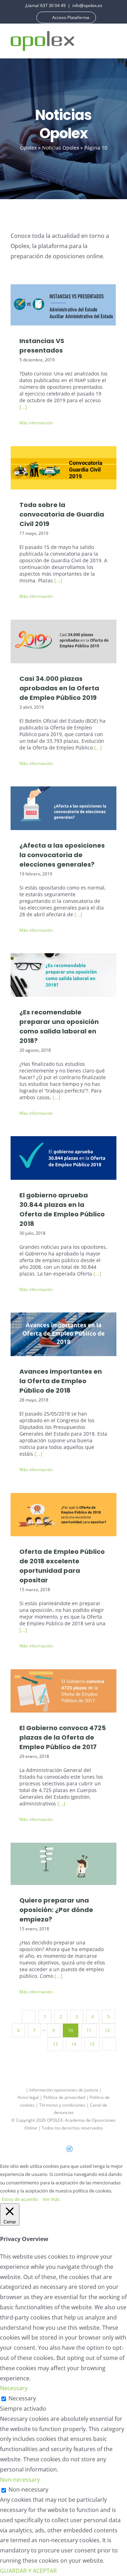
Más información (36, 423)
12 (107, 2030)
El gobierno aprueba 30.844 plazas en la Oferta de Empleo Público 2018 (64, 1154)
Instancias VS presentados (64, 297)
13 (55, 2044)
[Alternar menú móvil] (114, 41)
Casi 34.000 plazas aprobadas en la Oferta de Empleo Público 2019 (64, 637)
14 (74, 2044)
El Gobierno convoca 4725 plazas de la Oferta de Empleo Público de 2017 (64, 1687)
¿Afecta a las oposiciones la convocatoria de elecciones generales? (64, 805)
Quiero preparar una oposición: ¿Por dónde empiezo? (64, 1860)
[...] (23, 407)
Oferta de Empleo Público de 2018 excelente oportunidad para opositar (64, 1511)
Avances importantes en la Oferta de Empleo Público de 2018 (64, 1331)
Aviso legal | (31, 2097)
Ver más (51, 2199)
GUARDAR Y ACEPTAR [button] (28, 2571)
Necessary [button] (14, 2388)
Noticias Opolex (61, 148)
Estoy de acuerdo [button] (20, 2199)
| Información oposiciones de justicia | (64, 2090)
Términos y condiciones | (65, 2105)
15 (92, 2044)
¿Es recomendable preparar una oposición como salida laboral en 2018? (64, 971)
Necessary (22, 2398)
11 (89, 2030)
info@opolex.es (87, 5)
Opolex (28, 148)
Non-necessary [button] (20, 2480)
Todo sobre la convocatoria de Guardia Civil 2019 (64, 464)
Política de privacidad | (66, 2097)
